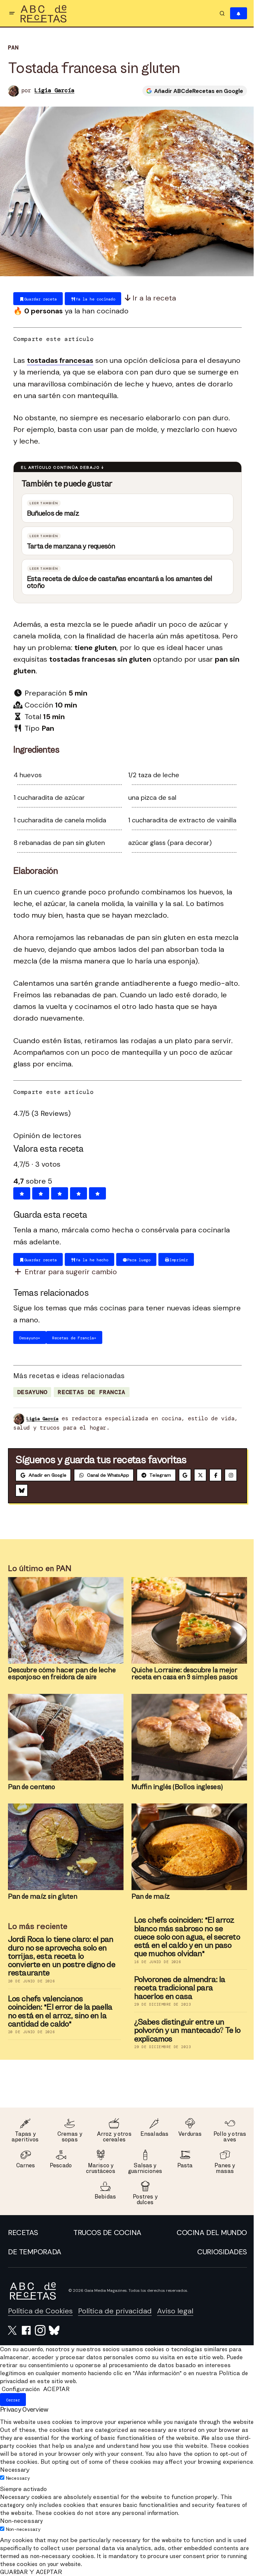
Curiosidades (217, 2252)
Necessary (18, 2486)
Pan (13, 48)
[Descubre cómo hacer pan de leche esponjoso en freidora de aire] (63, 1620)
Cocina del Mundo (207, 2233)
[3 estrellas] (57, 1193)
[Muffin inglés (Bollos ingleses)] (187, 1737)
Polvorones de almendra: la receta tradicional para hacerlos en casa (177, 1988)
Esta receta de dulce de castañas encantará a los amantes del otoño (117, 582)
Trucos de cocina (105, 2233)
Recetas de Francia (89, 1392)
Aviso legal (175, 2311)
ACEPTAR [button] (56, 2389)
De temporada (35, 2252)
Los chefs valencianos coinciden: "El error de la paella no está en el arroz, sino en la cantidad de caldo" (58, 2011)
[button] (12, 13)
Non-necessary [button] (21, 2529)
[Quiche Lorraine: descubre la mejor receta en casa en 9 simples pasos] (187, 1620)
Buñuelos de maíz (51, 513)
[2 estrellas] (38, 1193)
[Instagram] (22, 1490)
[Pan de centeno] (63, 1737)
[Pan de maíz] (187, 1847)
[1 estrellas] (19, 1193)
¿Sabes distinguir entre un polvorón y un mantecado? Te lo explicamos (185, 2030)
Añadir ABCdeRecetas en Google (194, 91)
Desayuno (30, 1392)
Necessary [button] (15, 2478)
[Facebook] (215, 1475)
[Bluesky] (37, 1490)
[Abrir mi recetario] (234, 13)
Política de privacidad (115, 2311)
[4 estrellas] (76, 1193)
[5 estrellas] (95, 1193)
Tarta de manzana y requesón (69, 546)
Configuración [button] (21, 2389)
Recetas (23, 2233)
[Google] (185, 1475)
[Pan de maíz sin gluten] (63, 1847)
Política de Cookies (40, 2311)
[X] (200, 1475)
